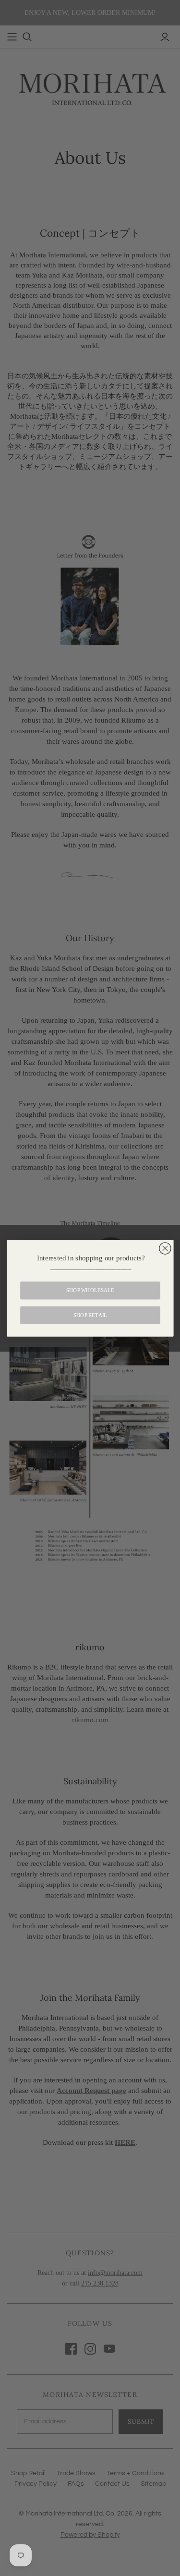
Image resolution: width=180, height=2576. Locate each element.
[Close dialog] (165, 1248)
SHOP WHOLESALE (90, 1290)
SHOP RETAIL (90, 1315)
